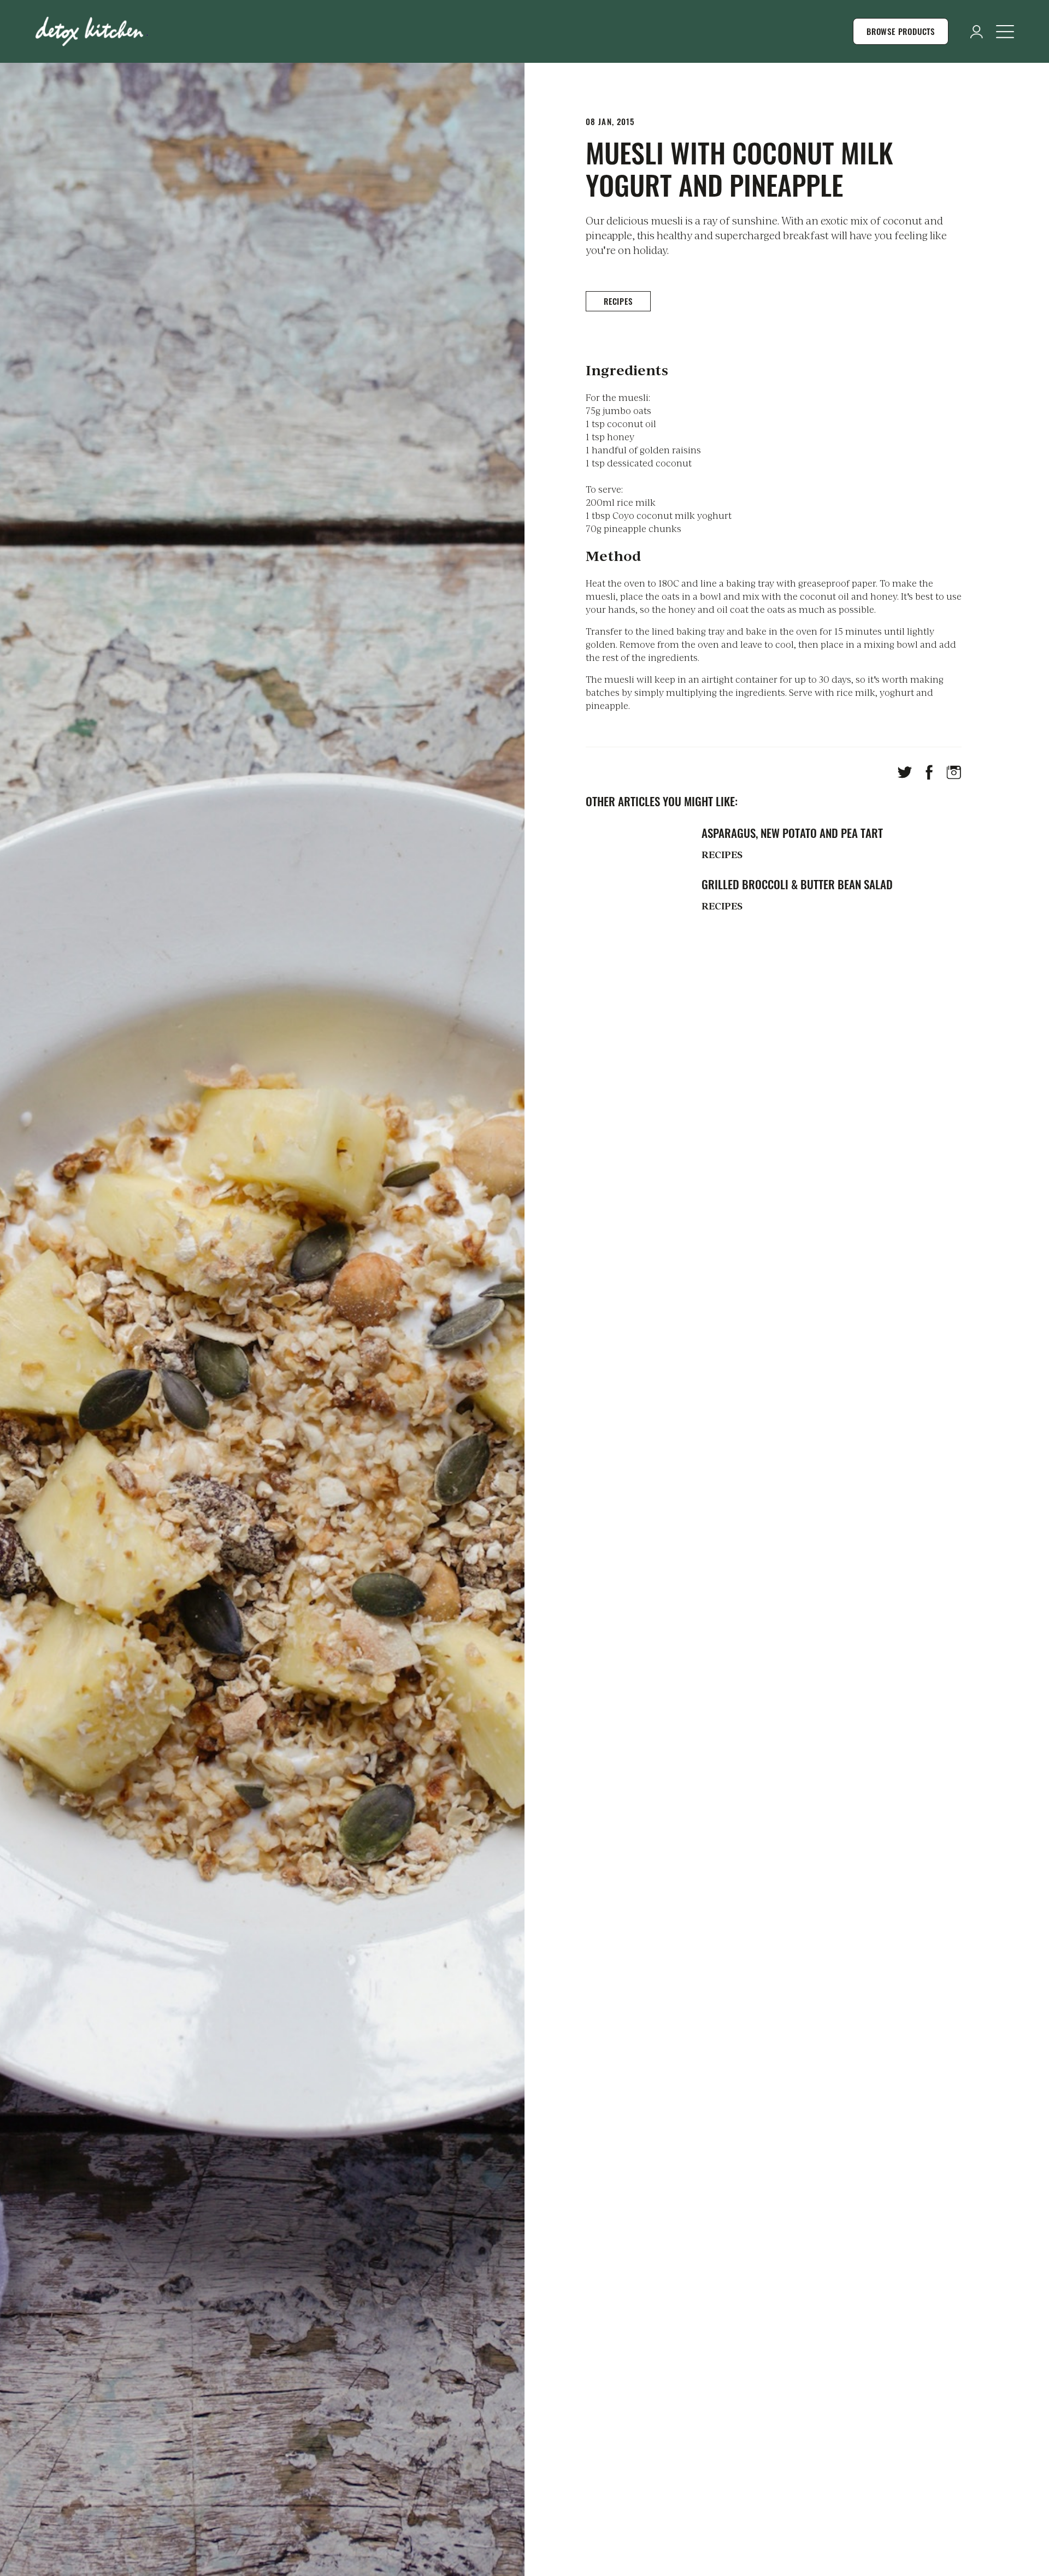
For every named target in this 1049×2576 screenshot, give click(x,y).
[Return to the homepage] (92, 31)
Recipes (618, 301)
